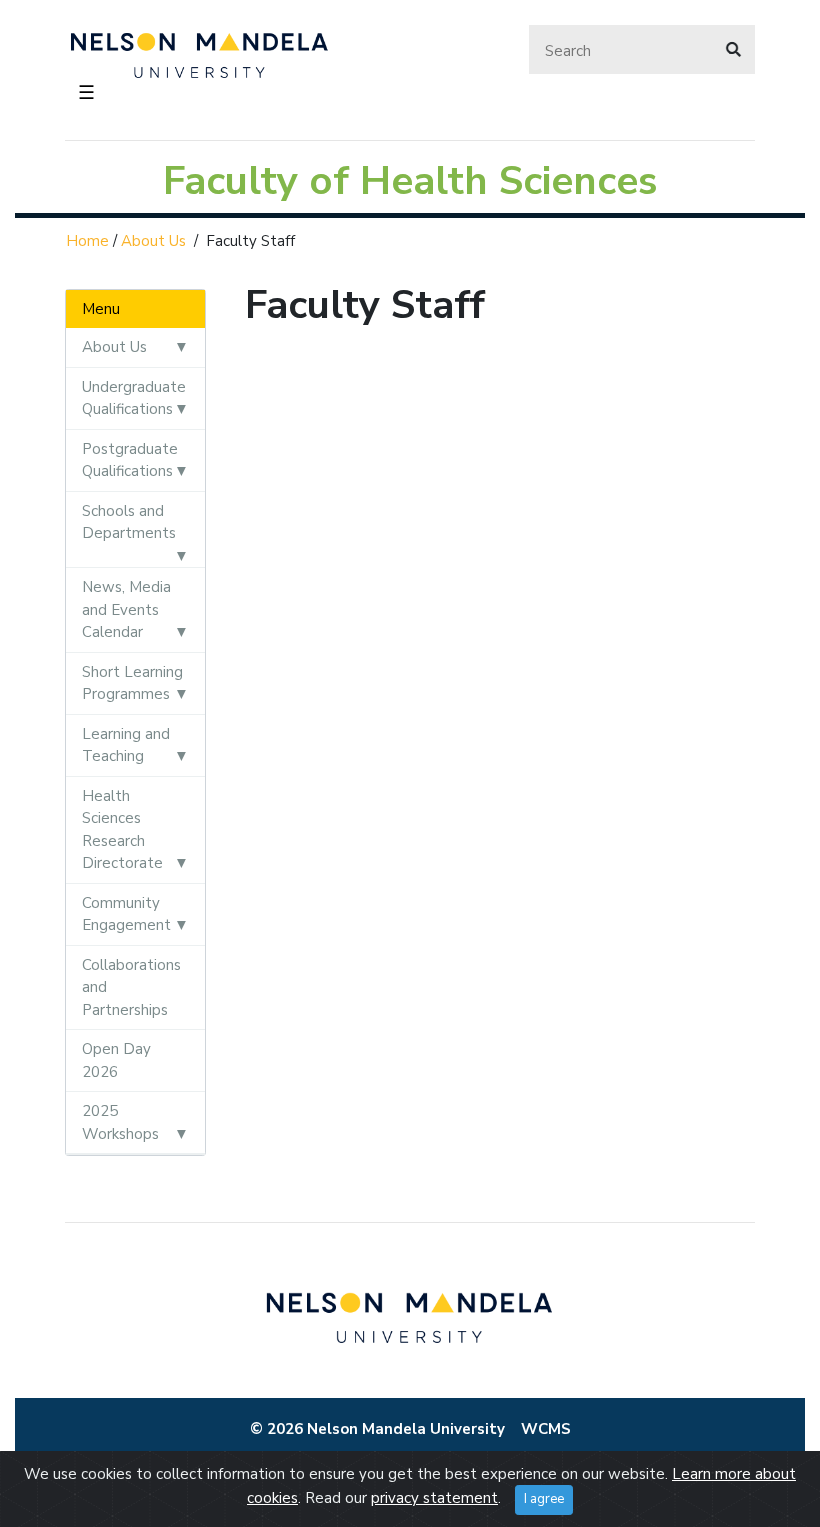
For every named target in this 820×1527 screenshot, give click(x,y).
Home (87, 241)
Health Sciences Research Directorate (122, 830)
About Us (153, 241)
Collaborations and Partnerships (131, 987)
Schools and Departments (129, 522)
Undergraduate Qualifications (134, 398)
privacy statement (434, 1498)
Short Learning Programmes (132, 683)
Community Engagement (126, 914)
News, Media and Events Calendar (126, 609)
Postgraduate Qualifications (130, 460)
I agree (544, 1499)
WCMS (546, 1429)
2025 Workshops (120, 1122)
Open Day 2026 (116, 1060)
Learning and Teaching (126, 745)
